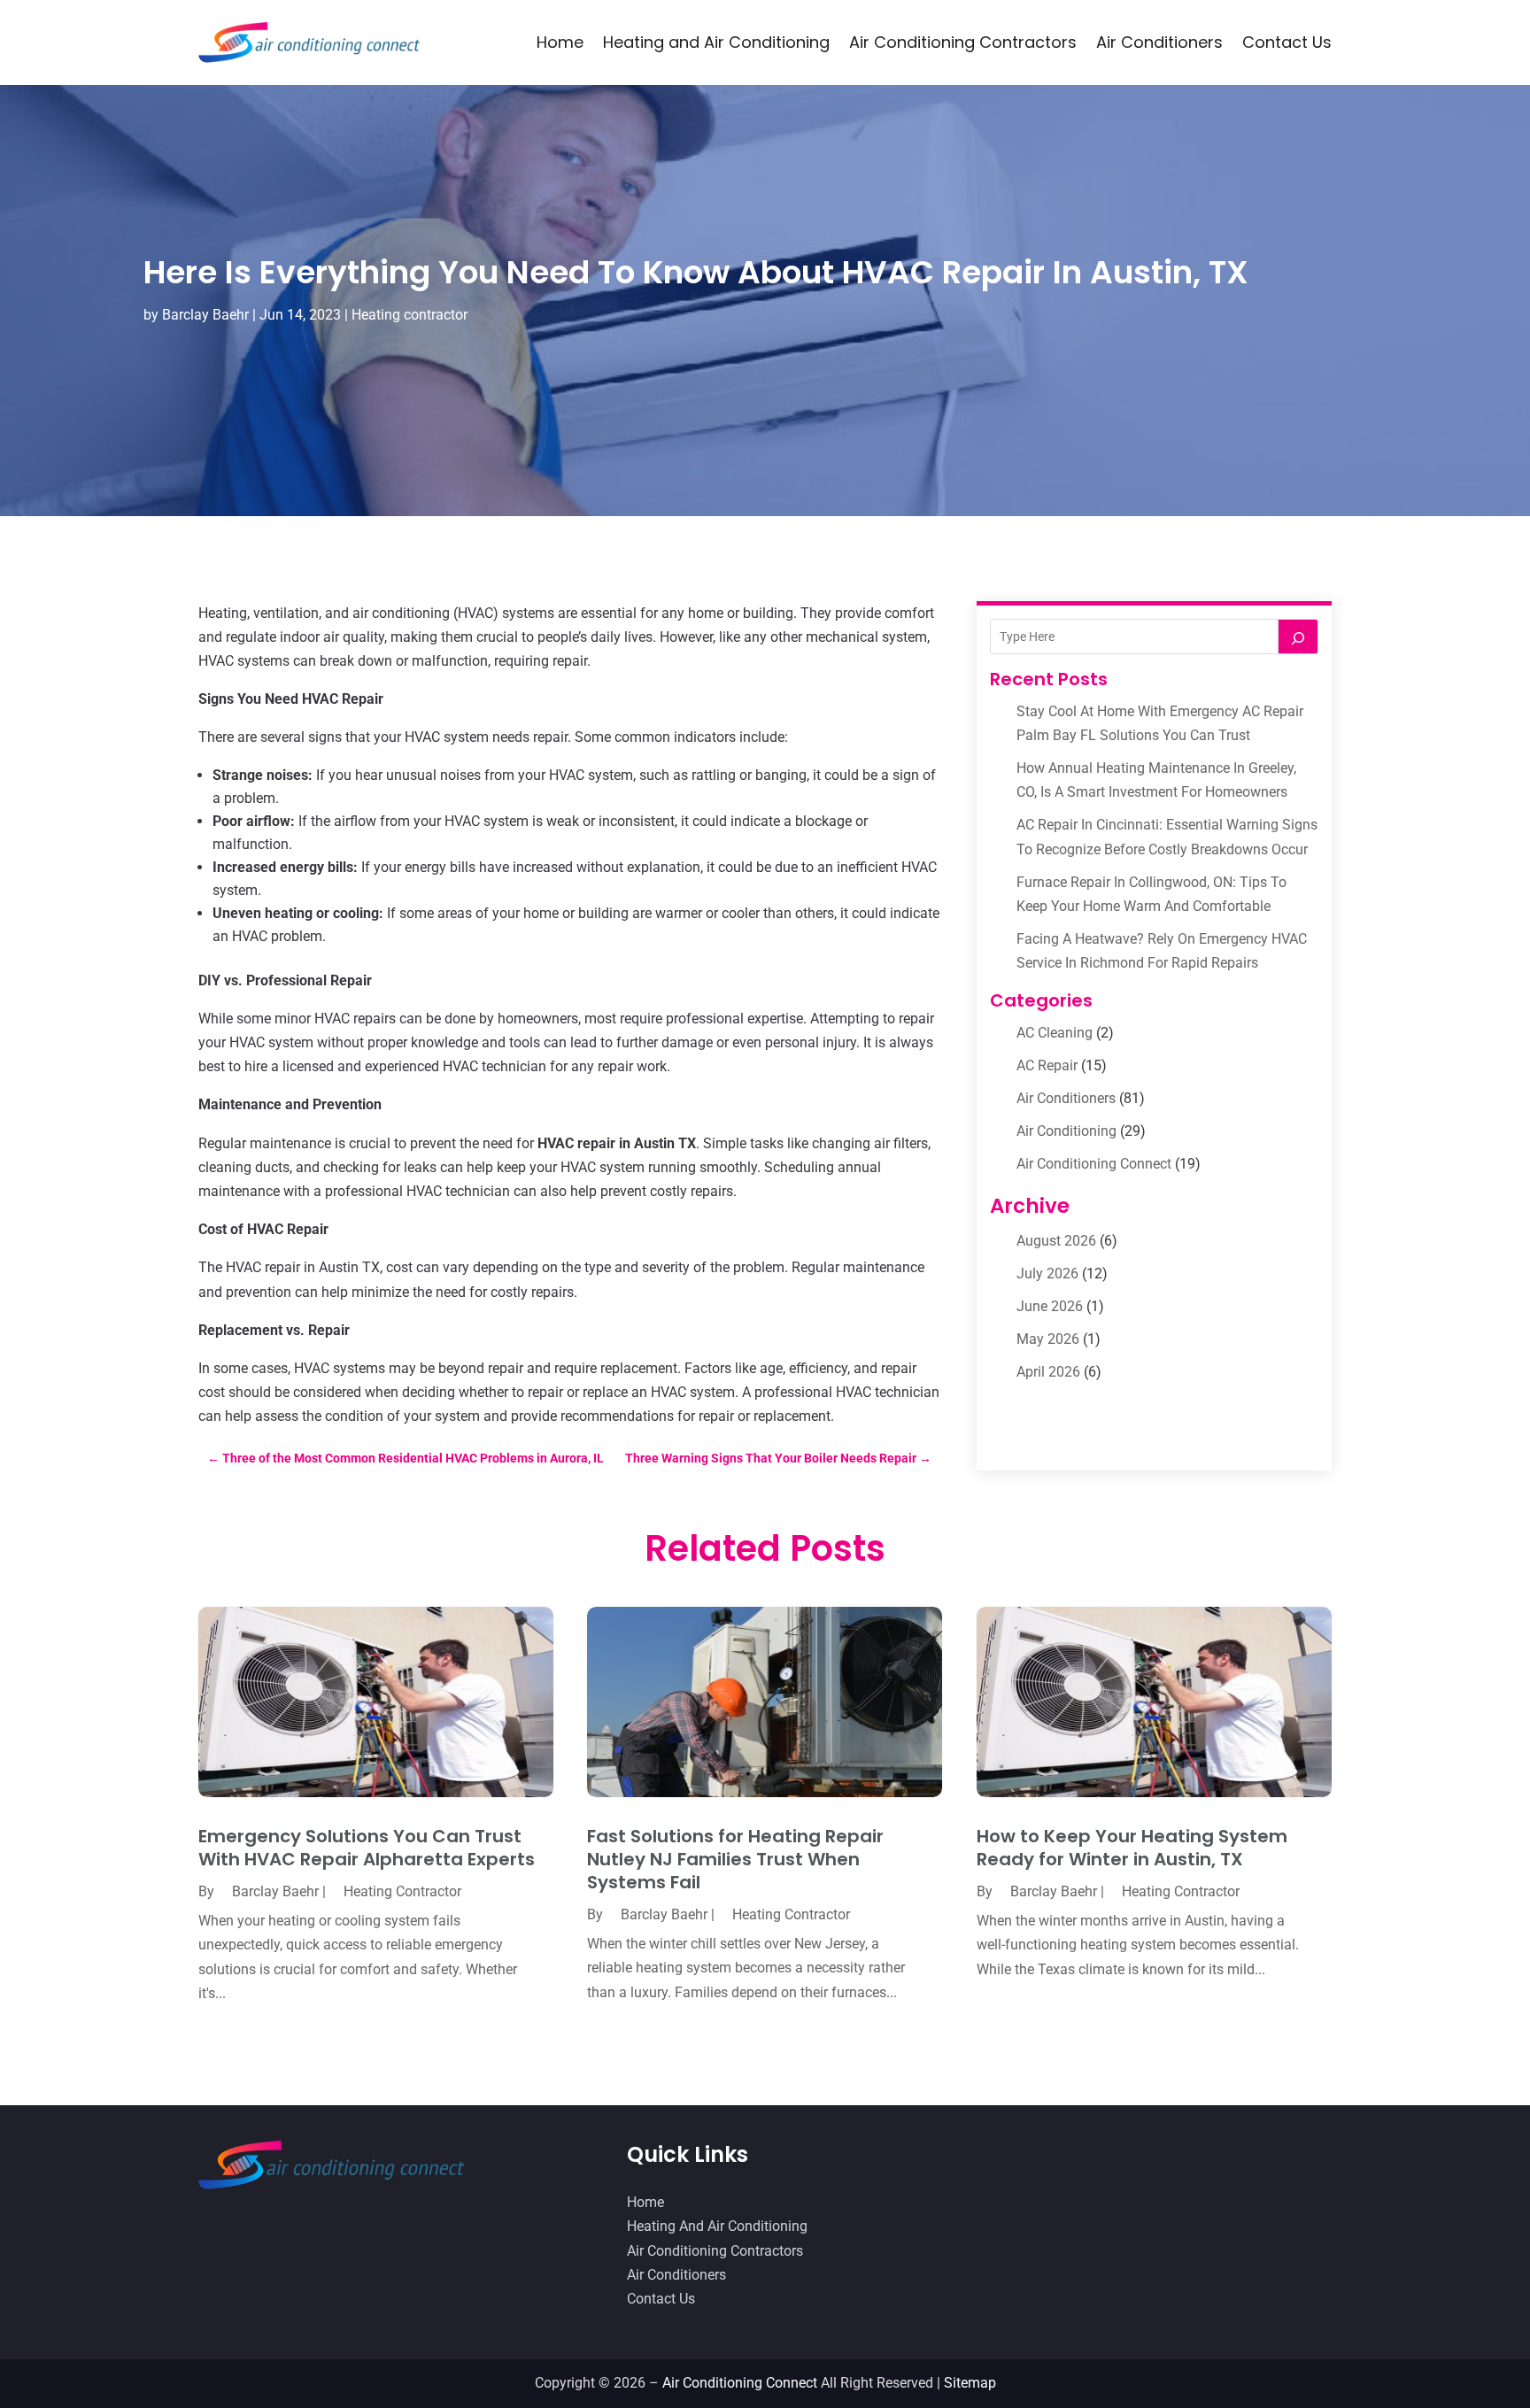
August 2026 (1056, 1241)
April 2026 (1048, 1372)
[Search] (1298, 637)
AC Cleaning (1055, 1033)
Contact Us (1287, 42)
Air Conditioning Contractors (963, 42)
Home (560, 42)
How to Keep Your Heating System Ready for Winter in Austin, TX (1132, 1848)
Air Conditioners (1159, 42)
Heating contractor (410, 315)
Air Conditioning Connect (1094, 1164)
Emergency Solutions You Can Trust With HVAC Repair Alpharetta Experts (367, 1848)
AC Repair (1047, 1065)
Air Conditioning (1066, 1131)
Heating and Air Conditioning (716, 42)
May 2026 (1048, 1339)
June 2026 (1050, 1306)
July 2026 (1047, 1273)
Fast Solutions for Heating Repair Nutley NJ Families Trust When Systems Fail (735, 1859)
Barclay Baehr (205, 315)
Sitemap (970, 2383)
